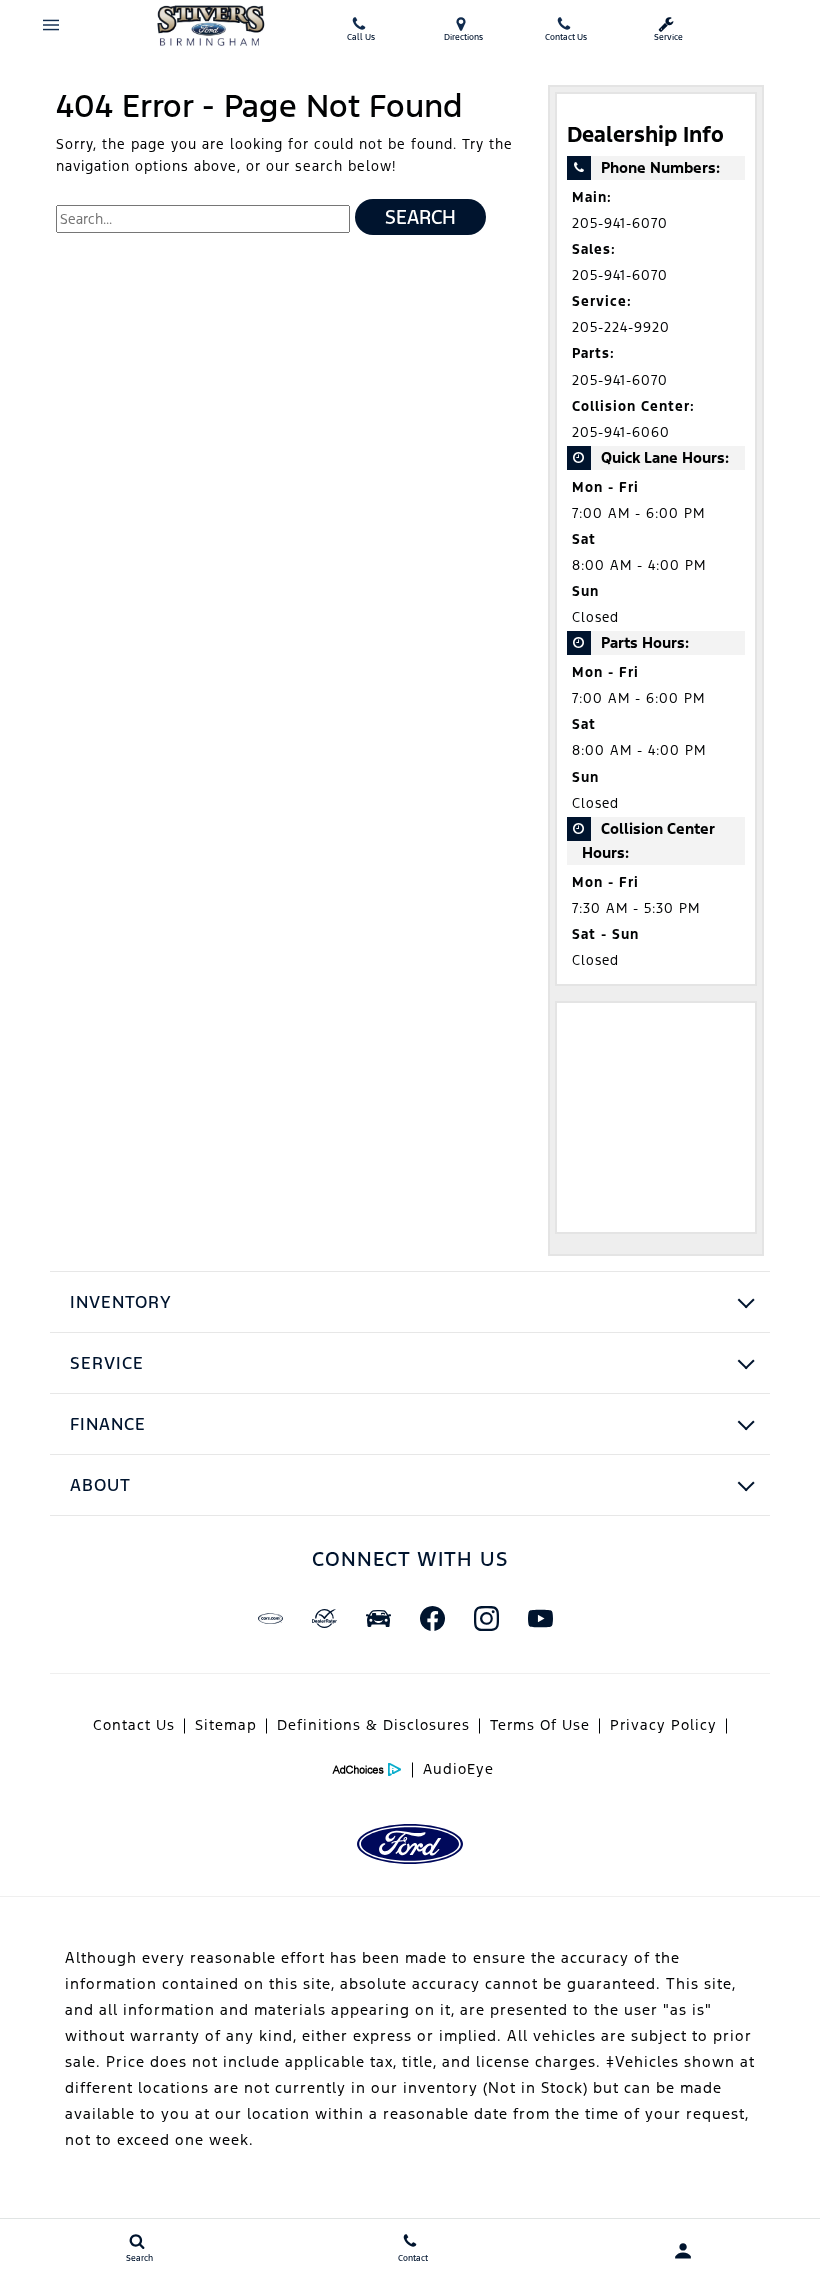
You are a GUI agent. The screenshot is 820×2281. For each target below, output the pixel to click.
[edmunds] (378, 1619)
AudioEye (458, 1769)
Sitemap (226, 1725)
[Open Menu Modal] (51, 25)
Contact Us (134, 1725)
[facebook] (432, 1619)
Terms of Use (540, 1725)
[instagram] (486, 1619)
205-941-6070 (620, 223)
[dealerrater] (324, 1619)
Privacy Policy (663, 1725)
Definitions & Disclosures (373, 1725)
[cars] (270, 1619)
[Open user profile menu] (683, 2251)
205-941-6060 (621, 432)
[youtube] (540, 1619)
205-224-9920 (621, 327)
